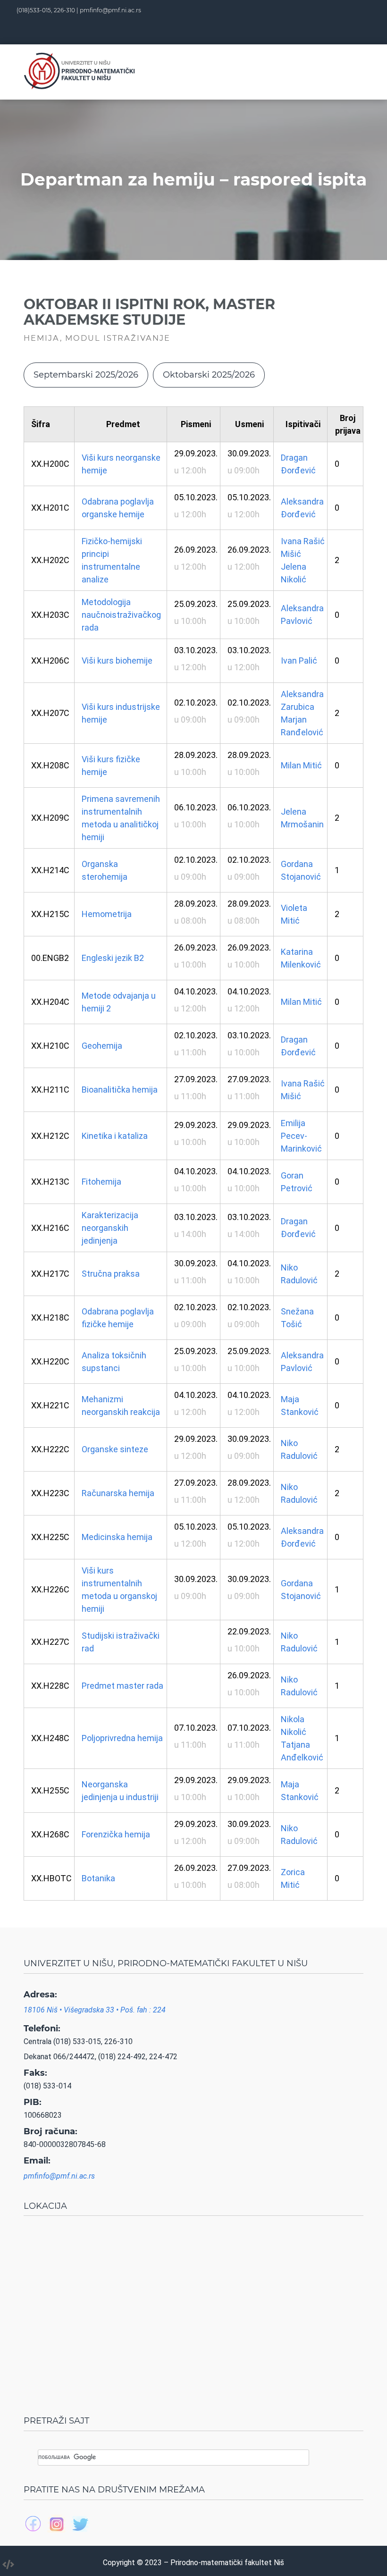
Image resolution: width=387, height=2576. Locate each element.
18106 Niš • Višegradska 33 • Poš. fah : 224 (95, 2010)
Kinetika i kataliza (115, 1136)
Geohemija (102, 1046)
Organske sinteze (115, 1449)
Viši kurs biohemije (117, 661)
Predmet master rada (122, 1686)
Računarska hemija (118, 1493)
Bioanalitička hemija (120, 1090)
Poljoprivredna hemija (122, 1738)
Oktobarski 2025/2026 (209, 375)
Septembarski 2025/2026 (86, 375)
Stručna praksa (111, 1274)
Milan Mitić (301, 765)
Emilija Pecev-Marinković (301, 1136)
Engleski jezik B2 (113, 958)
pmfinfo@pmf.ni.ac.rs (110, 10)
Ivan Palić (299, 661)
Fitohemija (101, 1182)
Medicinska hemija (117, 1537)
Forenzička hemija (116, 1834)
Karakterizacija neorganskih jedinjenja (110, 1228)
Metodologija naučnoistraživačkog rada (121, 615)
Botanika (98, 1878)
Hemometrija (107, 914)
